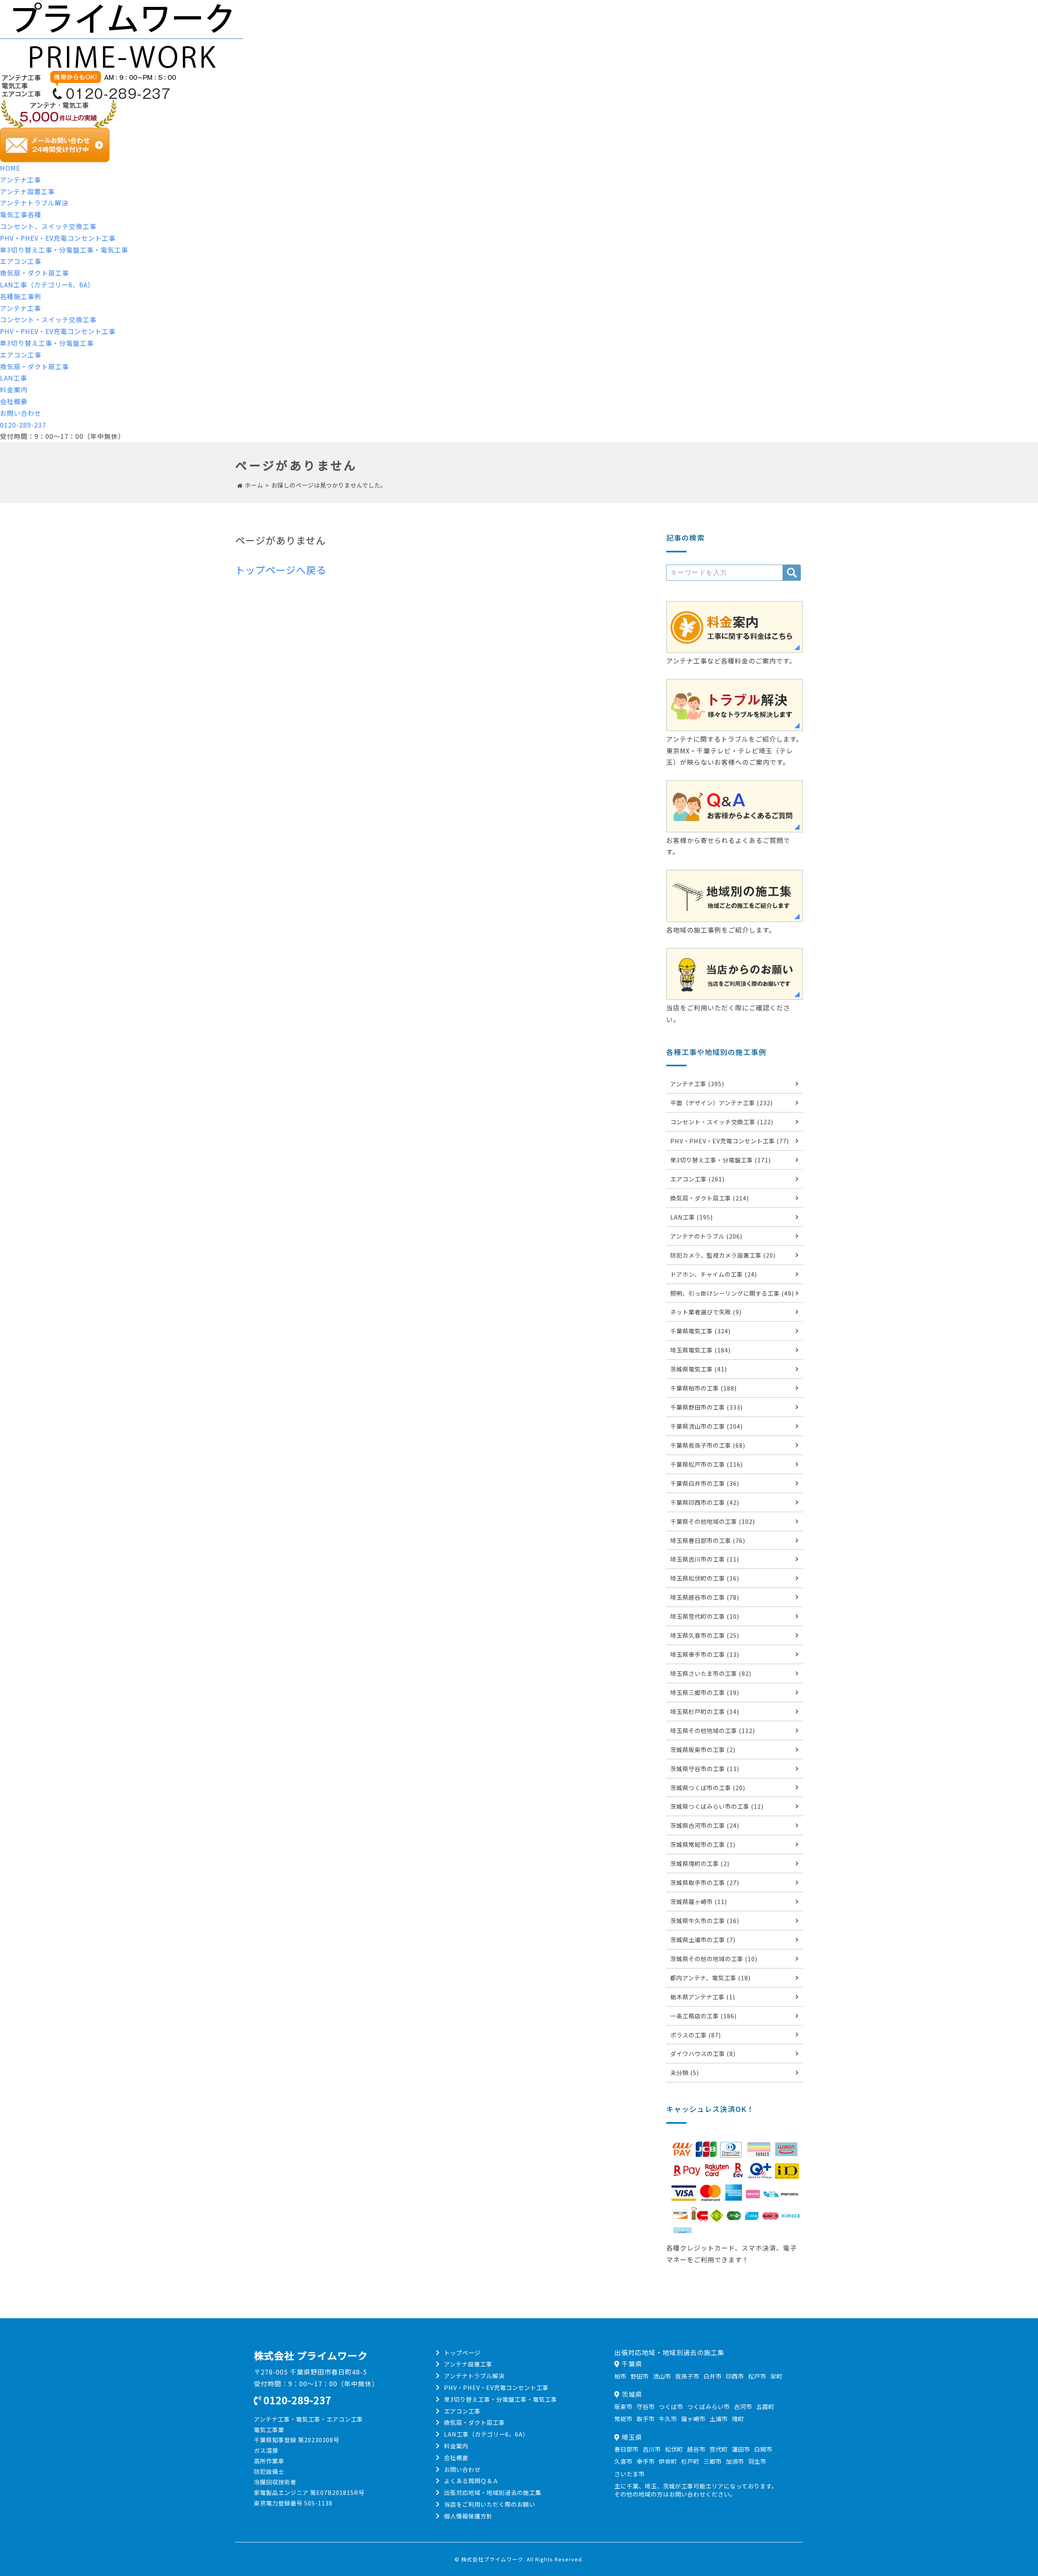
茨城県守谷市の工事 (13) (705, 1768)
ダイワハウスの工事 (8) (703, 2053)
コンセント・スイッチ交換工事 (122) (722, 1122)
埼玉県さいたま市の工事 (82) (711, 1673)
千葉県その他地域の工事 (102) (713, 1521)
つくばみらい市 (709, 2406)
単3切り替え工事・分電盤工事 (47, 343)
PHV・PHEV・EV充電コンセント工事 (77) (730, 1141)
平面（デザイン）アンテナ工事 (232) (722, 1103)
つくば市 (671, 2406)
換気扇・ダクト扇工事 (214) (710, 1198)
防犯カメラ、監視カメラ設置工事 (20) (723, 1255)
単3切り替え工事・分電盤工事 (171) (721, 1160)
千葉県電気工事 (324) (700, 1331)
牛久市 (668, 2419)
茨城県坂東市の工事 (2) (703, 1749)
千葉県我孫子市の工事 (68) (708, 1445)
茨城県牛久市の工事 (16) (705, 1920)
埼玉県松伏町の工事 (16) (705, 1578)
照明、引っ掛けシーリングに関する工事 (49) (732, 1293)
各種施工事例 (21, 296)
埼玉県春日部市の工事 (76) (708, 1540)
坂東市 (623, 2406)
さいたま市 (629, 2474)
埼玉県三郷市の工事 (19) (705, 1692)
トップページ (462, 2352)
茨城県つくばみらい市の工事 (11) (717, 1806)
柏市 (620, 2376)
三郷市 (713, 2461)
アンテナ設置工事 (27, 191)
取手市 (646, 2419)
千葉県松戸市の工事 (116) (707, 1464)
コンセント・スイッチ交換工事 (48, 319)
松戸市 (757, 2376)
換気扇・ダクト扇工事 (34, 273)
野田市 (640, 2376)
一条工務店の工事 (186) (703, 2016)
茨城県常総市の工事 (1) (703, 1844)
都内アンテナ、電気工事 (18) (710, 1978)
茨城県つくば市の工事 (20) (708, 1788)
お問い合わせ (21, 413)
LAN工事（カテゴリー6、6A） (47, 285)
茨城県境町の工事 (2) (700, 1863)
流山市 (662, 2376)
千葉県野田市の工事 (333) (707, 1407)
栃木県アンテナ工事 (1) (703, 1997)
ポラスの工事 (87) (696, 2035)
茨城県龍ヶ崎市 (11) (699, 1901)
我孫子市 (687, 2376)
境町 (738, 2419)
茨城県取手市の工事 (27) (705, 1882)
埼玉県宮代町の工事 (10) (705, 1616)
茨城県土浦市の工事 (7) (703, 1939)
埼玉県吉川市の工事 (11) (705, 1559)
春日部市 (626, 2449)
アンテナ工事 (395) (697, 1084)
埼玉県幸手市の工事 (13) (705, 1654)
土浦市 (719, 2419)
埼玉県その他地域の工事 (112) (713, 1730)
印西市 (735, 2376)
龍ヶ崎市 (693, 2419)
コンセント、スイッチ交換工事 (48, 226)
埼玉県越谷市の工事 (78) (705, 1597)
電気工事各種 (21, 214)
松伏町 (674, 2449)
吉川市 (652, 2449)
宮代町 (719, 2449)
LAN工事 (14, 378)
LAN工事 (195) (692, 1217)
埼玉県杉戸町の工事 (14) (705, 1711)
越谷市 (696, 2449)
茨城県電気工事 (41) (699, 1369)
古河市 (743, 2406)
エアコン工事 (21, 261)
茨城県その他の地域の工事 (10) (714, 1959)
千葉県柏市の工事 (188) (703, 1388)
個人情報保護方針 (468, 2516)
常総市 (623, 2419)
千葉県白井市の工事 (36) (705, 1483)
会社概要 (14, 401)
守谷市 (646, 2406)
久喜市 (623, 2461)
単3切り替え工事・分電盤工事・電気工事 (64, 250)
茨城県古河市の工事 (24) (705, 1825)
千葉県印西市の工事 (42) (705, 1502)
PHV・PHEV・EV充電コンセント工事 (58, 238)
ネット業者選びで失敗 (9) (706, 1312)
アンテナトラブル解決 (34, 203)
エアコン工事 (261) (697, 1179)
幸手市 (646, 2461)
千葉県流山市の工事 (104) (707, 1426)
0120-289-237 (23, 425)
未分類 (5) (685, 2072)
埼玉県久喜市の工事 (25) (705, 1635)
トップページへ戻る (281, 570)
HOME (10, 168)
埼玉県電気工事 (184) (700, 1350)
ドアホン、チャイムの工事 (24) (714, 1274)
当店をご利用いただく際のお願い (490, 2504)
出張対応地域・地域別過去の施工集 (493, 2492)
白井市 (713, 2376)
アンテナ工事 (20, 180)
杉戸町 (690, 2461)
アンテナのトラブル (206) (706, 1236)
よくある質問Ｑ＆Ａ (471, 2481)
